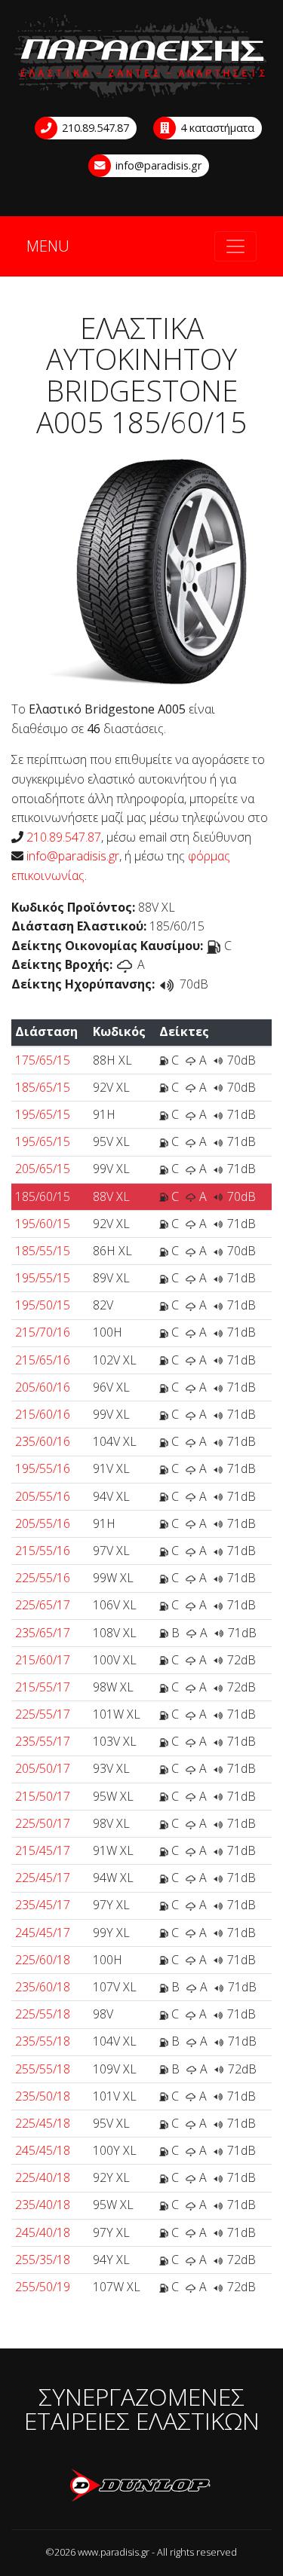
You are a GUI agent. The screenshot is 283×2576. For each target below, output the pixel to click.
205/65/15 (43, 1169)
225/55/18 (43, 2014)
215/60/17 (43, 1660)
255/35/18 (43, 2260)
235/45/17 (43, 1905)
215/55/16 (43, 1551)
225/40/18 (43, 2177)
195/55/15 (43, 1278)
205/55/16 (43, 1496)
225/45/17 (43, 1878)
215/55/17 (43, 1687)
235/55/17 (43, 1741)
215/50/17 (43, 1796)
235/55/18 (43, 2041)
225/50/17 (43, 1823)
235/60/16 (43, 1441)
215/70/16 (43, 1332)
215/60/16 (43, 1414)
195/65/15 (43, 1114)
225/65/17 (43, 1605)
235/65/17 (43, 1633)
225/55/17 (43, 1714)
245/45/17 (43, 1933)
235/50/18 (43, 2096)
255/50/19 (43, 2287)
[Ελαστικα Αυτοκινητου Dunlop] (141, 2486)
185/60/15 (43, 1196)
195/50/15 (43, 1305)
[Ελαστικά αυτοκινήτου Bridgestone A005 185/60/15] (141, 570)
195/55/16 (43, 1468)
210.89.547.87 (94, 128)
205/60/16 (43, 1387)
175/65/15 (43, 1060)
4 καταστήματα (216, 128)
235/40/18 (43, 2205)
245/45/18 (43, 2150)
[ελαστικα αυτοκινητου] (141, 57)
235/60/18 (43, 1987)
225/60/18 (43, 1960)
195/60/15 (43, 1224)
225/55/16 (43, 1578)
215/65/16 (43, 1360)
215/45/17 (43, 1850)
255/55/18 (43, 2069)
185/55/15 (43, 1251)
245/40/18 (43, 2232)
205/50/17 (43, 1768)
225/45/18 (43, 2123)
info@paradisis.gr (157, 165)
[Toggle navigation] (235, 246)
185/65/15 (43, 1087)
